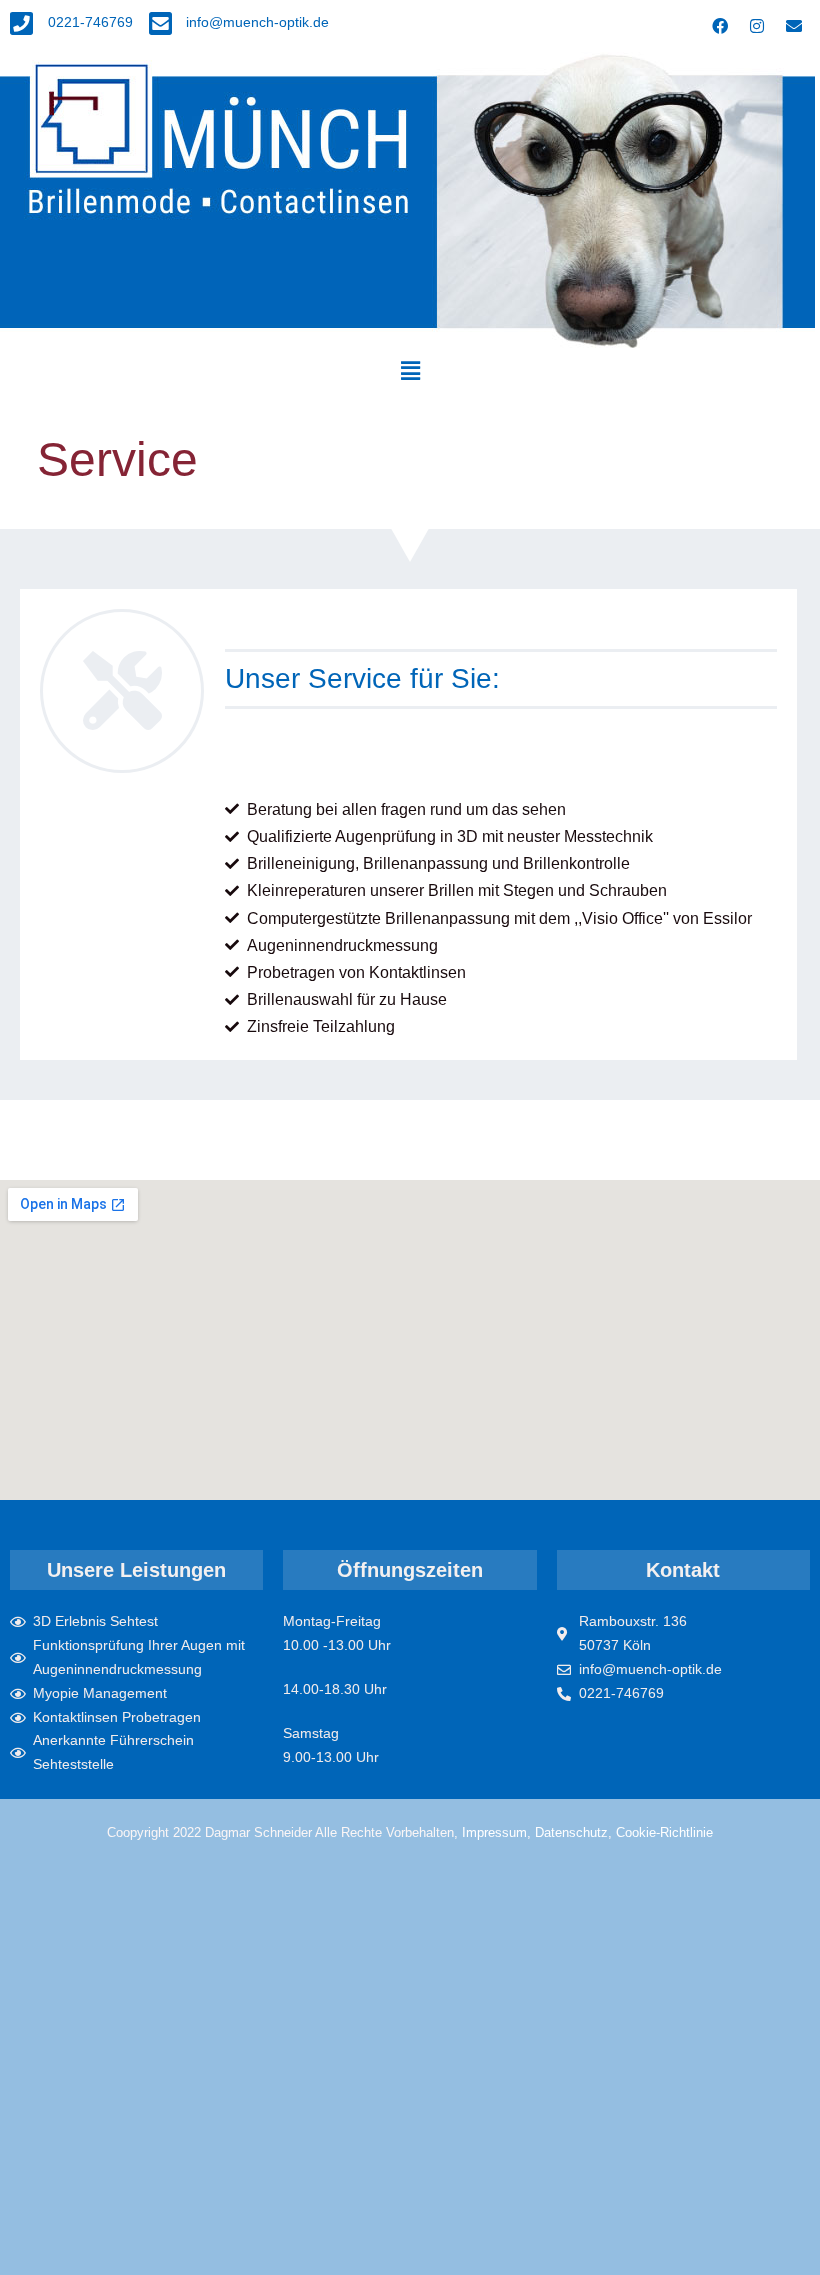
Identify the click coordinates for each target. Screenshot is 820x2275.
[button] (410, 371)
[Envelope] (794, 26)
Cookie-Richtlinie (664, 1832)
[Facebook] (720, 26)
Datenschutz (571, 1832)
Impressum (494, 1832)
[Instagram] (757, 26)
